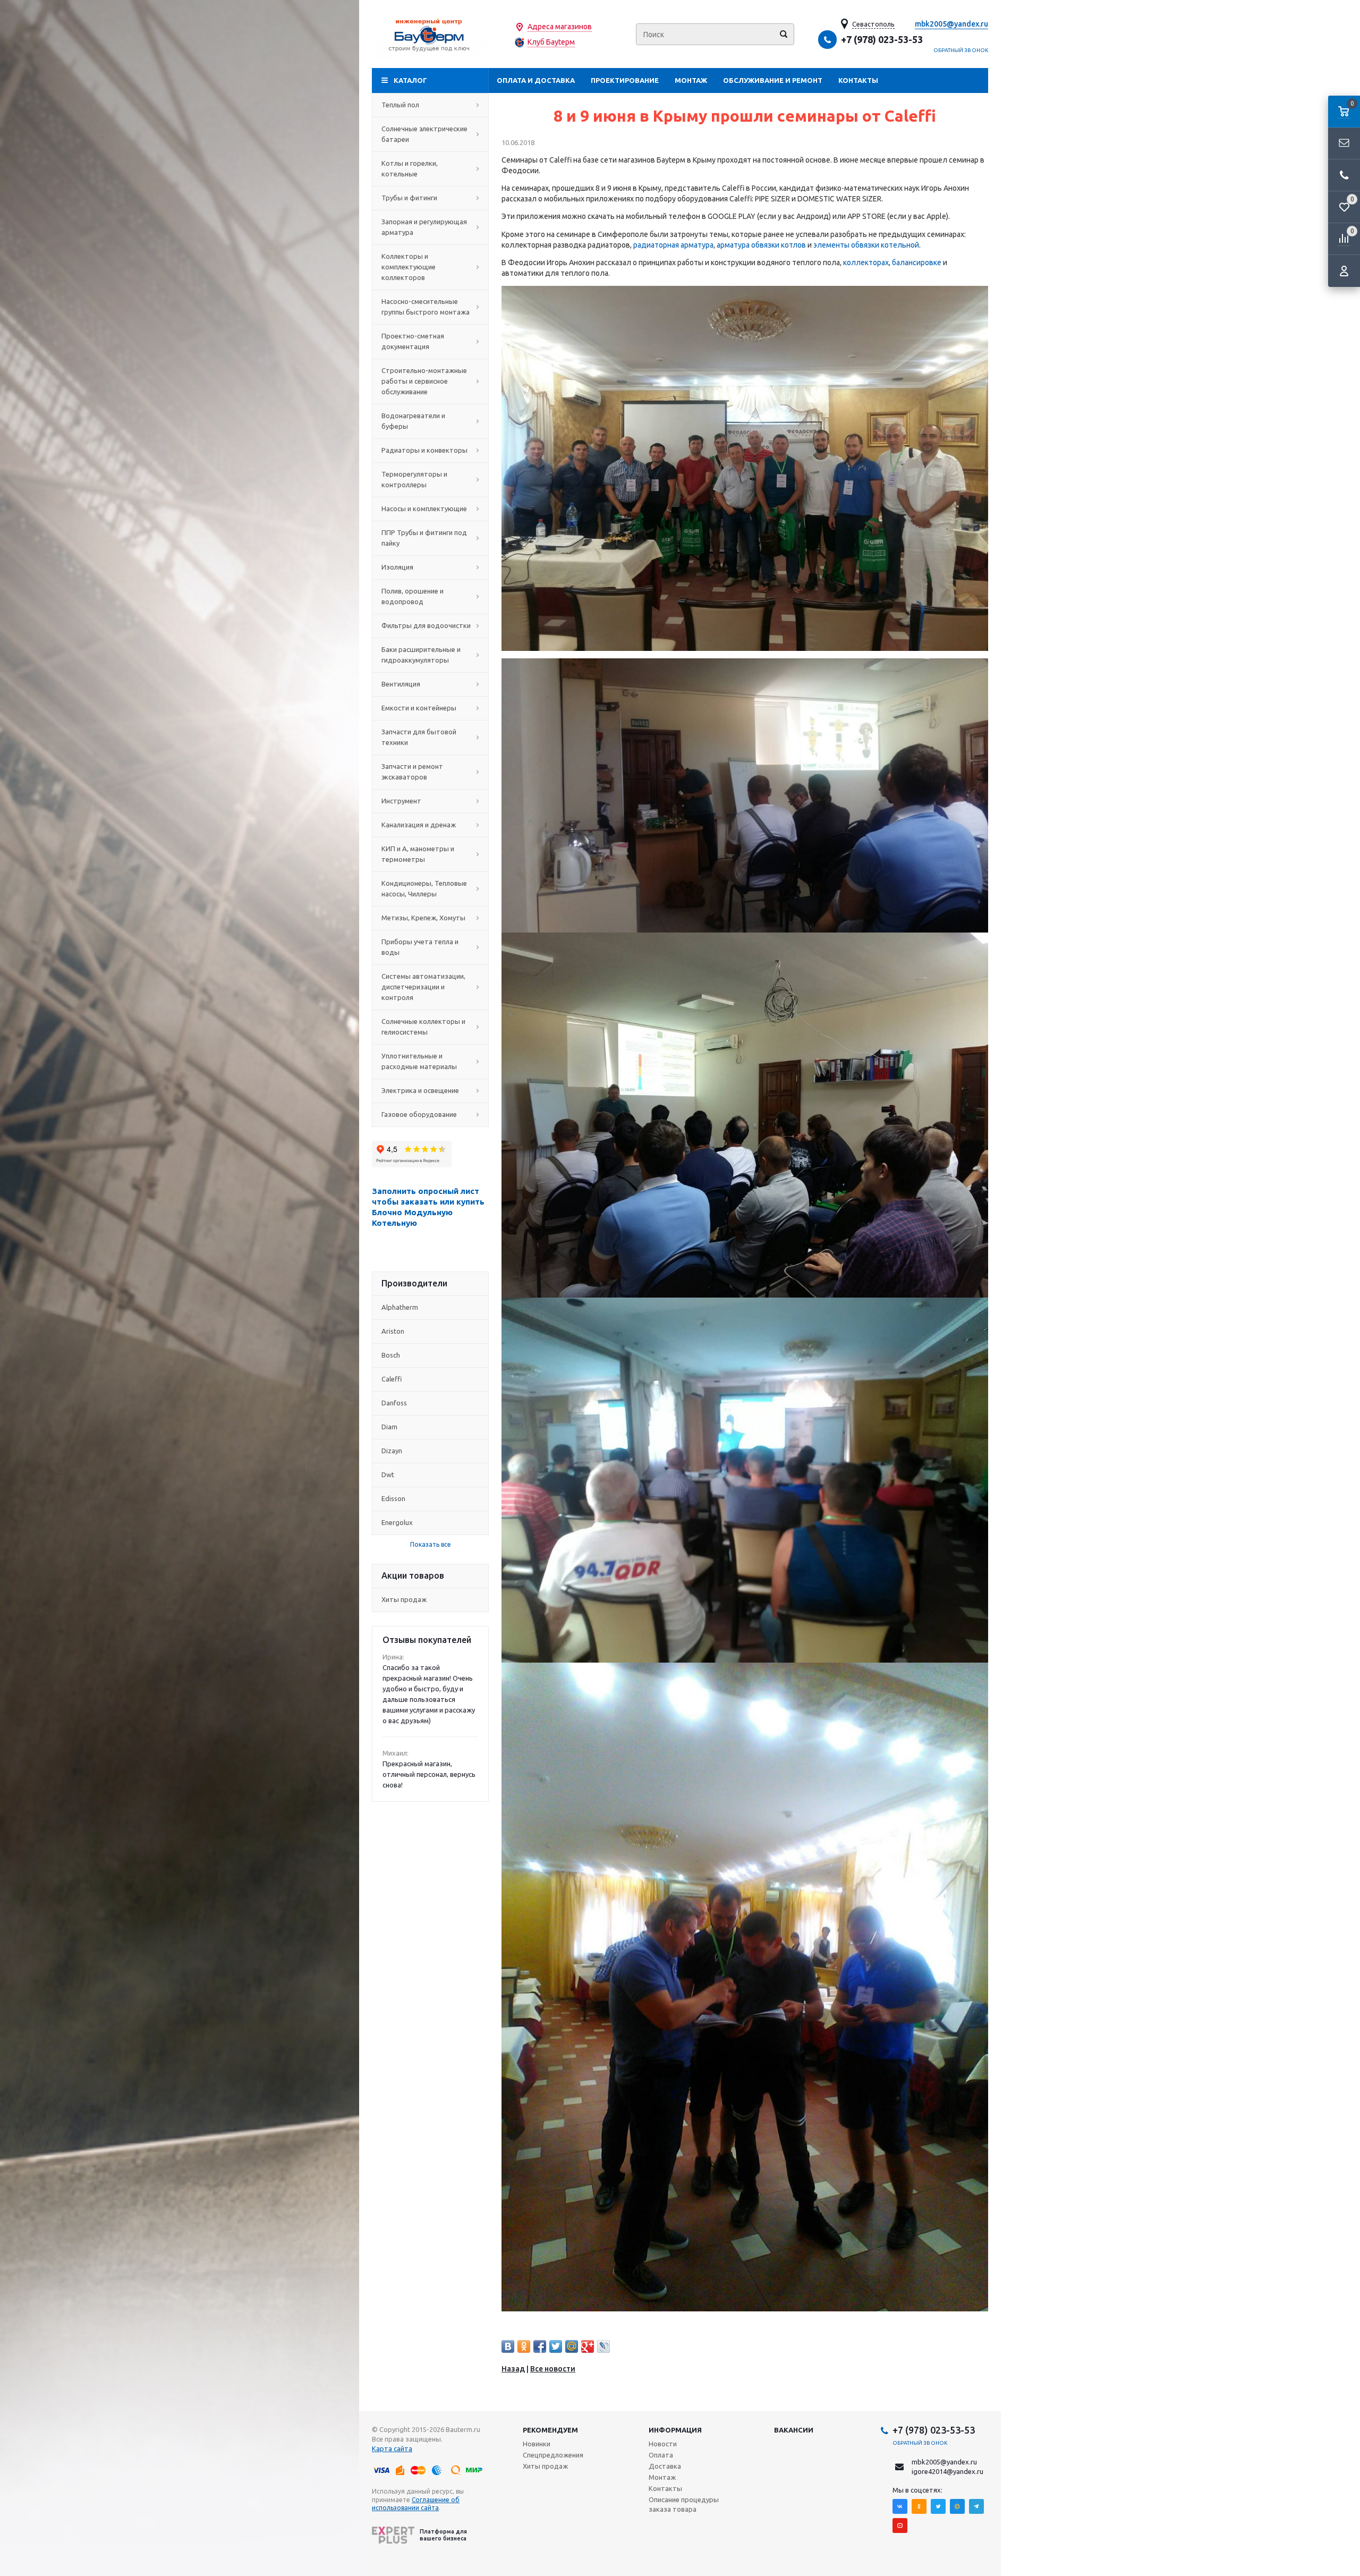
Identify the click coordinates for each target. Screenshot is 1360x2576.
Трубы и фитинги (409, 198)
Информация (675, 2430)
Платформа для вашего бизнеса (443, 2535)
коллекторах (866, 262)
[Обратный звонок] (1344, 175)
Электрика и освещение (420, 1090)
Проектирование (625, 80)
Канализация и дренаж (419, 825)
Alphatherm (400, 1307)
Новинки (537, 2444)
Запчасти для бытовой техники (419, 737)
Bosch (391, 1355)
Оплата (661, 2455)
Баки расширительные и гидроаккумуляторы (421, 655)
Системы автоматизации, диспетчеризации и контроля (423, 987)
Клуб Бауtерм (551, 42)
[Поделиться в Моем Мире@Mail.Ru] (572, 2346)
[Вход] (1344, 271)
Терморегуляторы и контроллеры (414, 479)
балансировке (917, 262)
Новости (663, 2444)
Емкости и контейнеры (419, 708)
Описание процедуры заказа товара (684, 2504)
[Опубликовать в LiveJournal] (603, 2346)
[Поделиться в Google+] (588, 2346)
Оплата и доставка (536, 80)
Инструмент (401, 801)
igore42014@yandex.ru (947, 2471)
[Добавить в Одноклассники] (524, 2346)
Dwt (388, 1475)
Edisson (393, 1498)
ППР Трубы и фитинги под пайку (424, 538)
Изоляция (397, 567)
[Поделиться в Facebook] (540, 2346)
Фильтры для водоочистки (426, 625)
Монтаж (691, 80)
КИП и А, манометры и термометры (418, 854)
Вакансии (794, 2430)
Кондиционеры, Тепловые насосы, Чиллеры (424, 888)
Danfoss (394, 1403)
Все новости (553, 2369)
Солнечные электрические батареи (424, 134)
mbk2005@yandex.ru (951, 24)
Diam (389, 1427)
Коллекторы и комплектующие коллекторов (409, 267)
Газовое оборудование (419, 1114)
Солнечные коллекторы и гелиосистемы (423, 1027)
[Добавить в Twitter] (556, 2346)
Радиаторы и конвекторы (424, 450)
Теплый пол (400, 105)
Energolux (397, 1522)
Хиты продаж (404, 1599)
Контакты (858, 80)
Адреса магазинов (560, 27)
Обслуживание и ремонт (773, 80)
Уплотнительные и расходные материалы (419, 1061)
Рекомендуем (550, 2430)
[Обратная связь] (1344, 143)
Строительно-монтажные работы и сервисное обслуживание (424, 381)
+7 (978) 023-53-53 (882, 39)
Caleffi (392, 1379)
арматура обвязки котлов (761, 245)
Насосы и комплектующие (424, 509)
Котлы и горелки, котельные (410, 168)
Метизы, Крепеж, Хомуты (423, 918)
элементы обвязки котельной (866, 245)
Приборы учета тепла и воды (420, 947)
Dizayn (392, 1451)
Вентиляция (401, 684)
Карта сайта (392, 2448)
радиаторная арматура (673, 245)
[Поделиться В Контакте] (508, 2346)
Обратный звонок (961, 50)
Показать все (431, 1544)
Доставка (665, 2466)
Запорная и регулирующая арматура (424, 227)
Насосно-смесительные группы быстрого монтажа (426, 307)
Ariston (393, 1331)
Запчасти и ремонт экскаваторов (412, 772)
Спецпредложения (553, 2455)
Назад (513, 2369)
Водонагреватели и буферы (413, 421)
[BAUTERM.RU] (430, 34)
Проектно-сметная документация (413, 341)
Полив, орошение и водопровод (413, 596)
